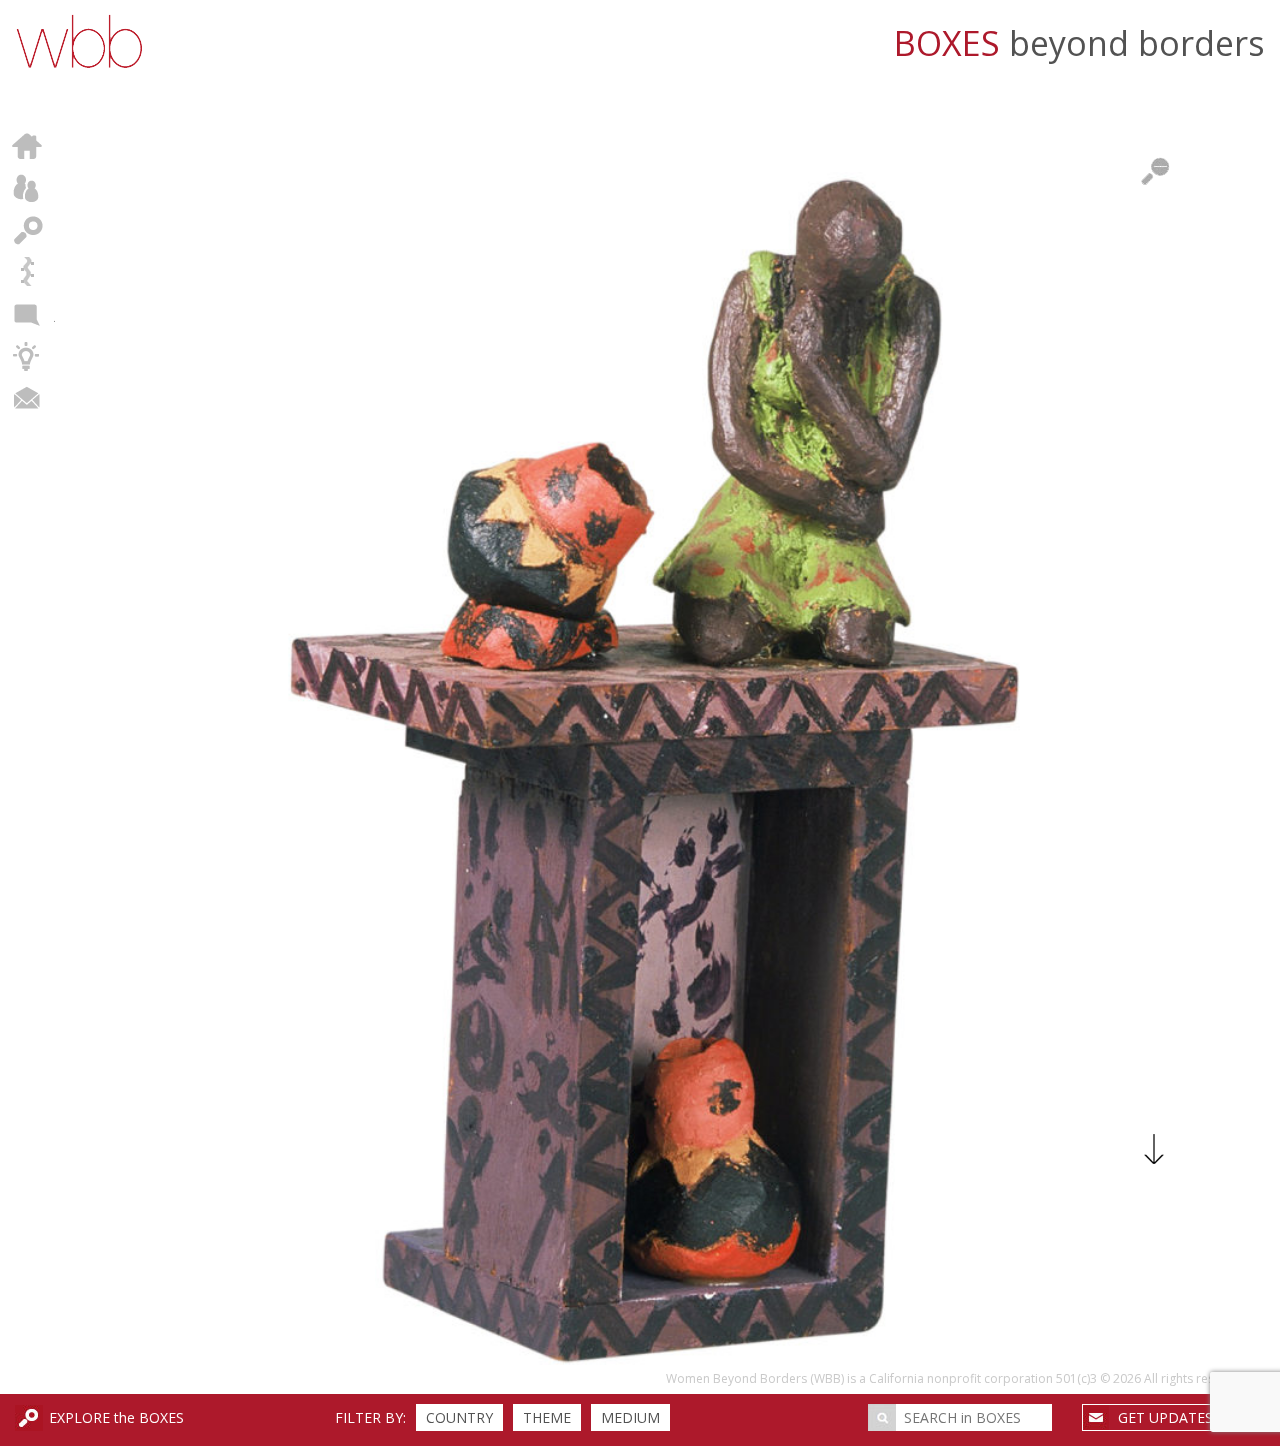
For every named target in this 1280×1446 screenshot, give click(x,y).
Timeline (27, 272)
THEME (547, 1417)
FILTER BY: (370, 1417)
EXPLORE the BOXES (116, 1417)
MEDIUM (630, 1417)
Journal (27, 314)
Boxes (27, 230)
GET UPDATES (1165, 1417)
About (27, 188)
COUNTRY (459, 1417)
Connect (27, 398)
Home (27, 146)
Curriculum (27, 356)
